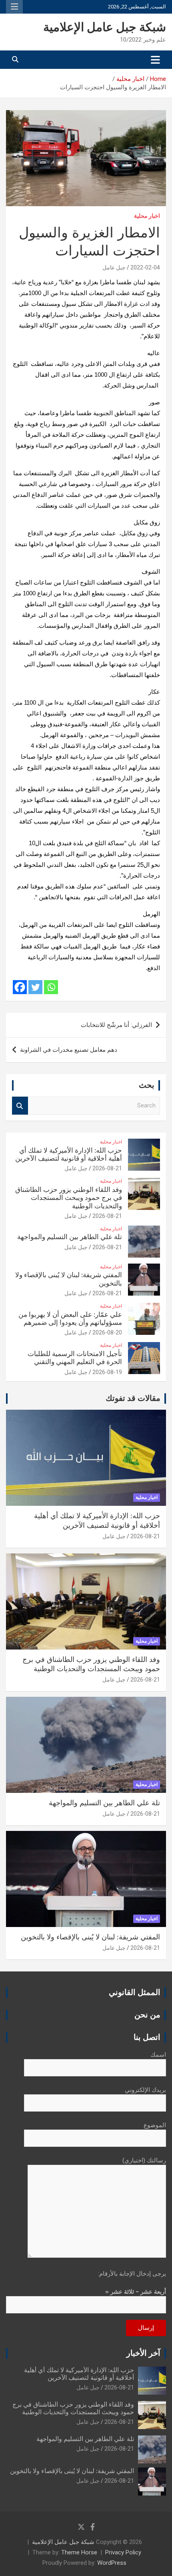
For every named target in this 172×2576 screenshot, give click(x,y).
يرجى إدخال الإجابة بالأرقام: (132, 2274)
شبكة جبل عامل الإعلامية (105, 28)
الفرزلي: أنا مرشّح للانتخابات (116, 1025)
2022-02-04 (145, 267)
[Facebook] (20, 987)
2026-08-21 (107, 1168)
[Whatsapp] (51, 987)
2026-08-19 (107, 1372)
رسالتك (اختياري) (144, 2160)
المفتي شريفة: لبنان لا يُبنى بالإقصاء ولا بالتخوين (90, 1937)
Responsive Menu (14, 7)
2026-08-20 (107, 1332)
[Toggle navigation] (155, 60)
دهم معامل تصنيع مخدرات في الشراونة (69, 1050)
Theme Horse (79, 2552)
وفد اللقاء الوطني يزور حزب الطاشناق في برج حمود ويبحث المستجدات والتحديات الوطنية (69, 1198)
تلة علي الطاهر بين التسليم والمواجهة (70, 1237)
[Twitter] (35, 987)
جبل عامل (114, 267)
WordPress (112, 2563)
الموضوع (155, 2125)
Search (20, 1106)
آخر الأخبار (143, 2353)
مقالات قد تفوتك (133, 1399)
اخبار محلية (147, 216)
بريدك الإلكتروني (145, 2090)
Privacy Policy (123, 2552)
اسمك (158, 2055)
